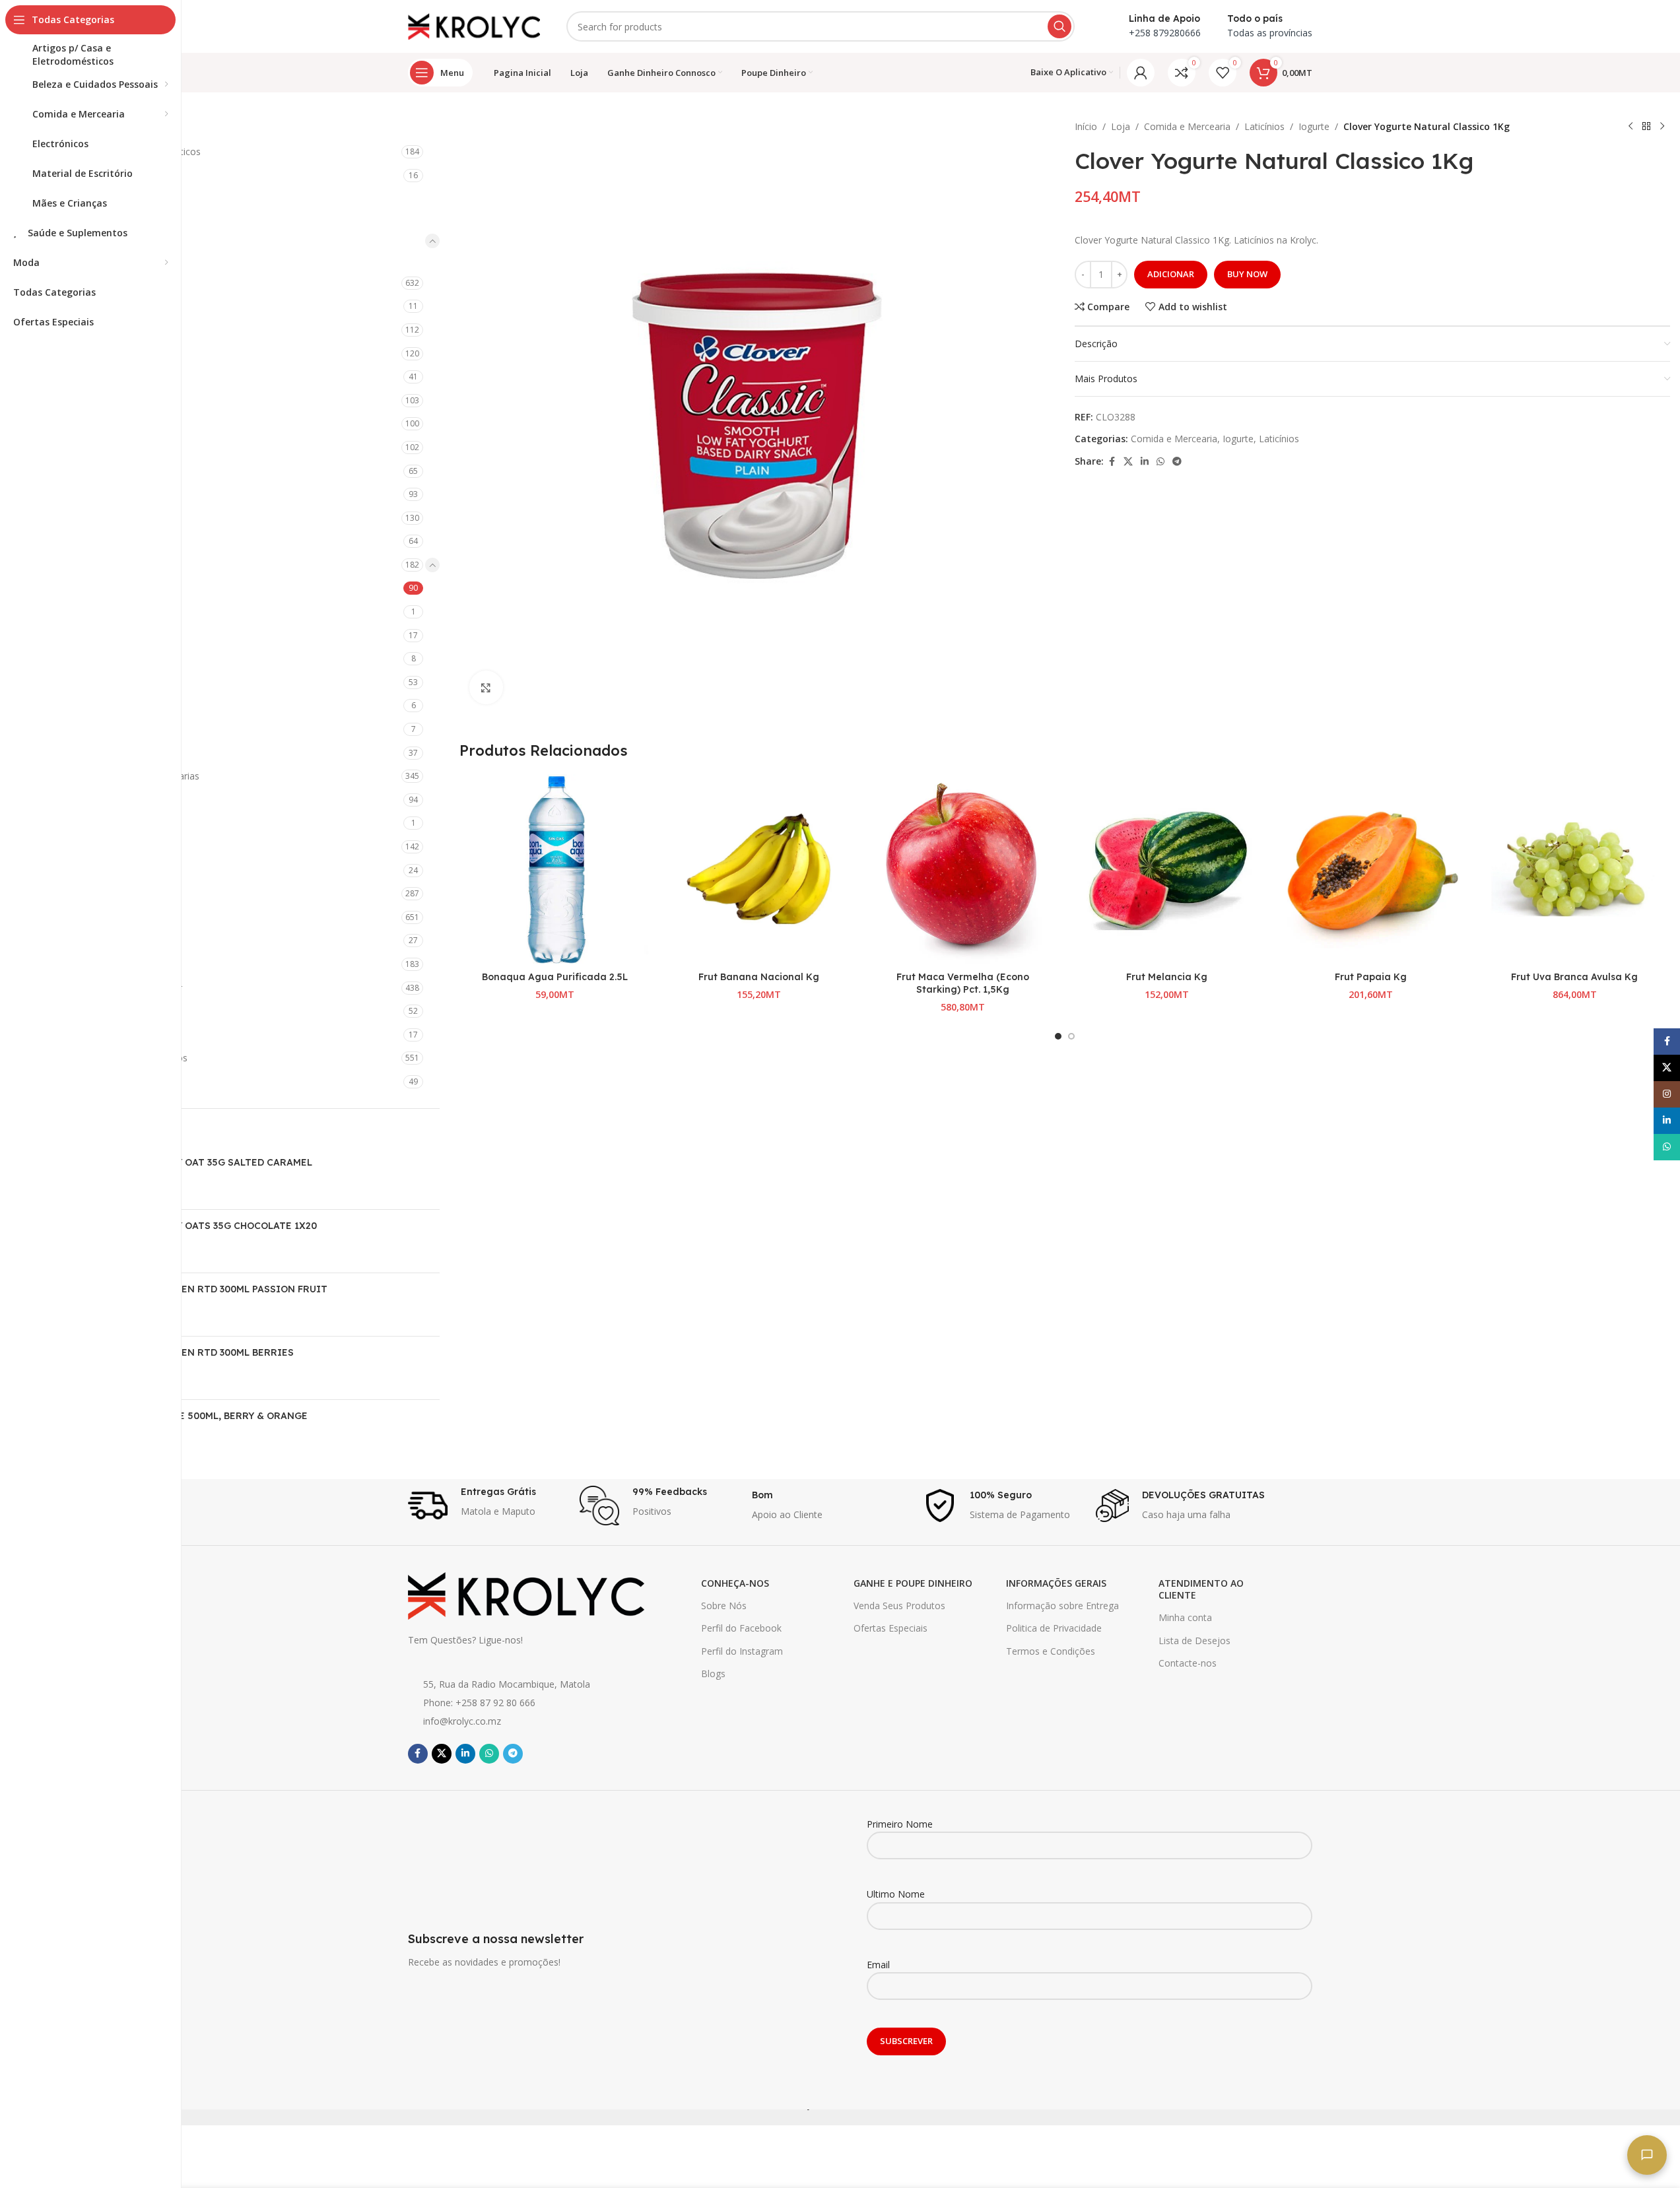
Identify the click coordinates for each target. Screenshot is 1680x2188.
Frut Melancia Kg (1167, 977)
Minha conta (1185, 1617)
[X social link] (1128, 462)
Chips (71, 377)
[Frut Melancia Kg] (1167, 870)
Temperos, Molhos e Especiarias (129, 776)
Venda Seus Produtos (899, 1606)
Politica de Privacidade (1054, 1628)
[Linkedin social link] (1145, 462)
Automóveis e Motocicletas (108, 175)
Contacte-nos (1188, 1663)
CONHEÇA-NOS (735, 1583)
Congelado (83, 447)
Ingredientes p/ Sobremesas (119, 541)
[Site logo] (474, 25)
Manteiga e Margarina (117, 635)
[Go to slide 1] (1058, 1036)
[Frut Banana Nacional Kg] (759, 870)
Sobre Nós (724, 1606)
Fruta (71, 471)
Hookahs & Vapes (88, 940)
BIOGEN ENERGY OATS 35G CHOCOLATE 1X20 (210, 1226)
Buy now (1247, 274)
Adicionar (1171, 274)
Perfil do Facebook (741, 1628)
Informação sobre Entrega (1062, 1606)
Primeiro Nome (900, 1824)
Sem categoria (81, 1081)
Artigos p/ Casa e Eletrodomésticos (125, 151)
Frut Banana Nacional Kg (759, 977)
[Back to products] (1646, 127)
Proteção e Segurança (97, 1035)
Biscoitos (79, 306)
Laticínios (80, 565)
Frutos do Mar (90, 494)
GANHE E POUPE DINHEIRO (913, 1583)
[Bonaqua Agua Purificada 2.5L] (555, 870)
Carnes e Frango (95, 353)
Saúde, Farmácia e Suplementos (118, 1058)
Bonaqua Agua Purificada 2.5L (555, 977)
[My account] (1141, 73)
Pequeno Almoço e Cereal (115, 753)
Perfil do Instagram (742, 1651)
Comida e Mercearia (93, 241)
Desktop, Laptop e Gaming (107, 846)
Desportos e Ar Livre (94, 870)
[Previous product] (1630, 127)
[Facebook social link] (1112, 462)
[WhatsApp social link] (1160, 462)
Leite (80, 612)
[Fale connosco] (1647, 2155)
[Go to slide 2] (1071, 1036)
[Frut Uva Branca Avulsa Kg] (1575, 870)
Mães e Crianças (85, 964)
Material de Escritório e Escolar (116, 988)
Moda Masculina (85, 1011)
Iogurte (86, 588)
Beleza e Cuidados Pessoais (110, 199)
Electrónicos (76, 893)
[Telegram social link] (1177, 462)
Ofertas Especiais (890, 1628)
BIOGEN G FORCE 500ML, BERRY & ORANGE (205, 1416)
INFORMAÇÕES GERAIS (1056, 1583)
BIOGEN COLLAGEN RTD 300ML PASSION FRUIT (215, 1289)
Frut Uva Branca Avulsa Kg (1574, 977)
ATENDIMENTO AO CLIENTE (1201, 1589)
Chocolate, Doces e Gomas (118, 400)
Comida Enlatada (96, 423)
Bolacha (77, 330)
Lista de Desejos (1194, 1641)
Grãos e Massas (94, 518)
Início (1086, 126)
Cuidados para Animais (98, 823)
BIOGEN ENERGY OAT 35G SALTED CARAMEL (207, 1162)
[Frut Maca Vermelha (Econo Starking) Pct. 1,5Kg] (963, 870)
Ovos (81, 658)
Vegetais (78, 800)
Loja (1121, 126)
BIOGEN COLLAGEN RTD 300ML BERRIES (198, 1352)
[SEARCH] (1059, 26)
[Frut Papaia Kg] (1371, 870)
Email (878, 1965)
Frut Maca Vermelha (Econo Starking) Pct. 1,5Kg (963, 983)
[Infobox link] (487, 1506)
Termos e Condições (1051, 1651)
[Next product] (1662, 127)
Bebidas (77, 283)
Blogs (713, 1674)
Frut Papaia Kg (1371, 977)
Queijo (84, 682)
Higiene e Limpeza (89, 917)
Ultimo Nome (896, 1894)
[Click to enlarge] (486, 687)
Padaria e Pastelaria (102, 729)
